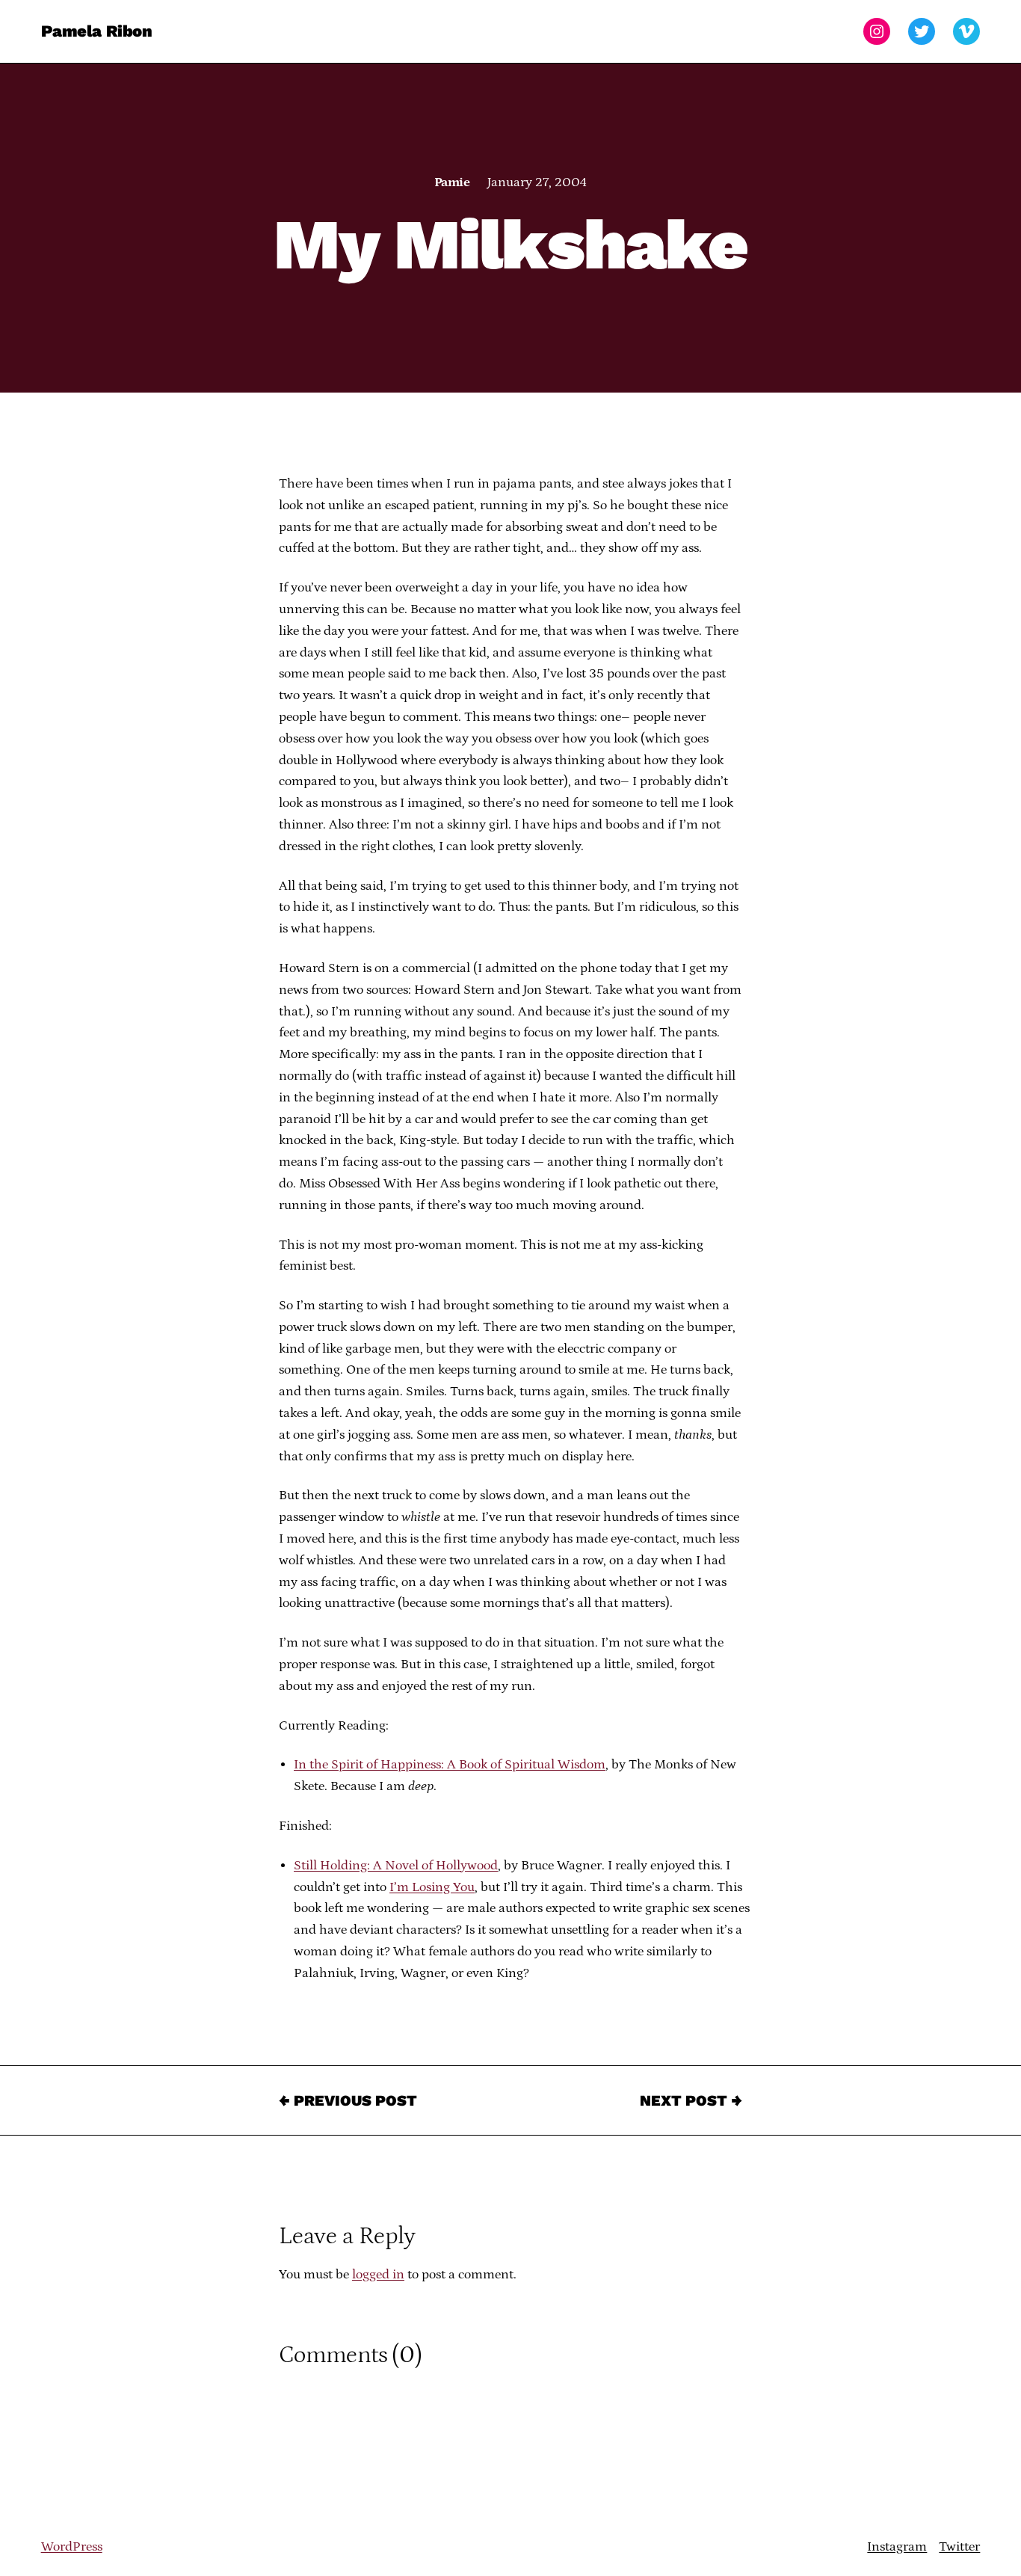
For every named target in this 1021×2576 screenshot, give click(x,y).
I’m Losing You (432, 1887)
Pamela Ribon (97, 31)
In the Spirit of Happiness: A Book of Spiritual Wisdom (450, 1765)
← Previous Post (348, 2100)
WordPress (72, 2547)
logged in (378, 2275)
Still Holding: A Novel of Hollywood (396, 1866)
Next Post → (691, 2100)
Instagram (897, 2547)
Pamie (452, 182)
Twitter (959, 2547)
